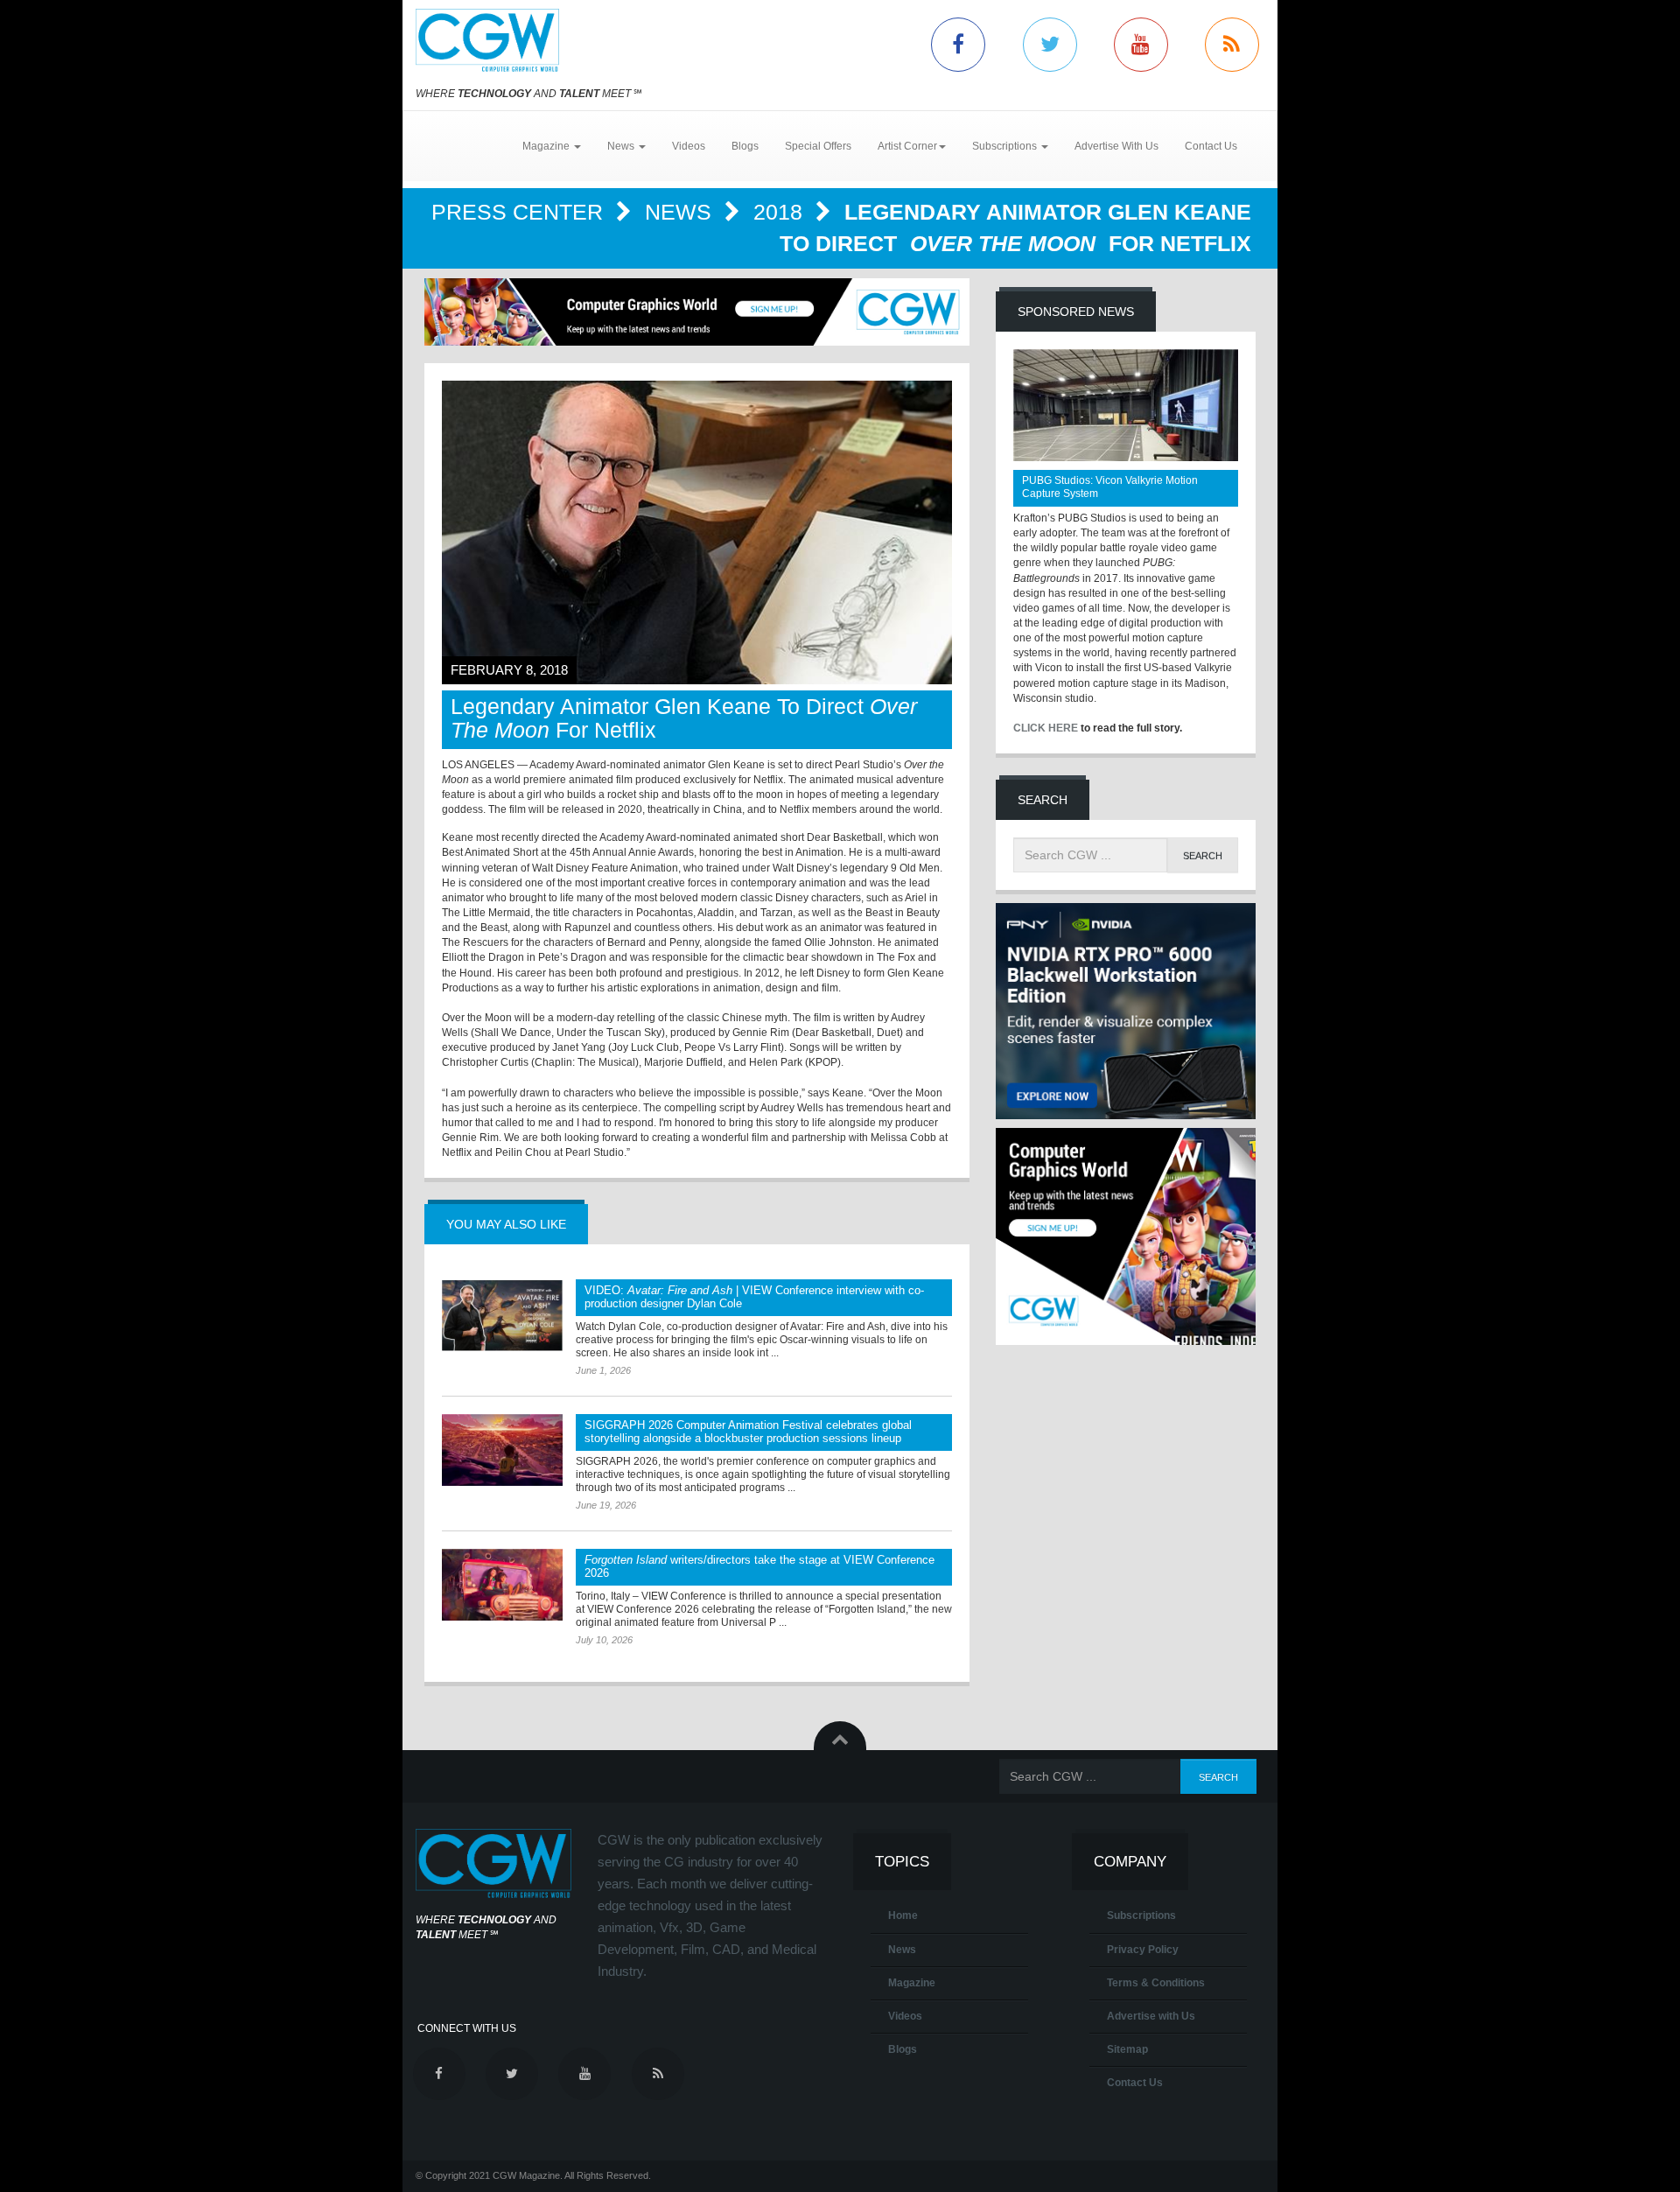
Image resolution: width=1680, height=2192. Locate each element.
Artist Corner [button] (907, 146)
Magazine (912, 1983)
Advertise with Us (1151, 2016)
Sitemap (1127, 2049)
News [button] (622, 146)
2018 (781, 212)
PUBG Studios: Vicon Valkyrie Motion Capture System (1110, 487)
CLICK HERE (1046, 728)
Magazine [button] (547, 146)
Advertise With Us (1116, 146)
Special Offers (818, 146)
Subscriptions (1141, 1915)
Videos (689, 146)
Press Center (520, 212)
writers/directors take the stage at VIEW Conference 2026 (759, 1566)
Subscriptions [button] (1006, 146)
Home (903, 1915)
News (681, 212)
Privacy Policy (1143, 1950)
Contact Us (1211, 146)
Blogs (745, 146)
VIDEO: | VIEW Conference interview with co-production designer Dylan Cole (754, 1297)
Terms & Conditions (1156, 1983)
